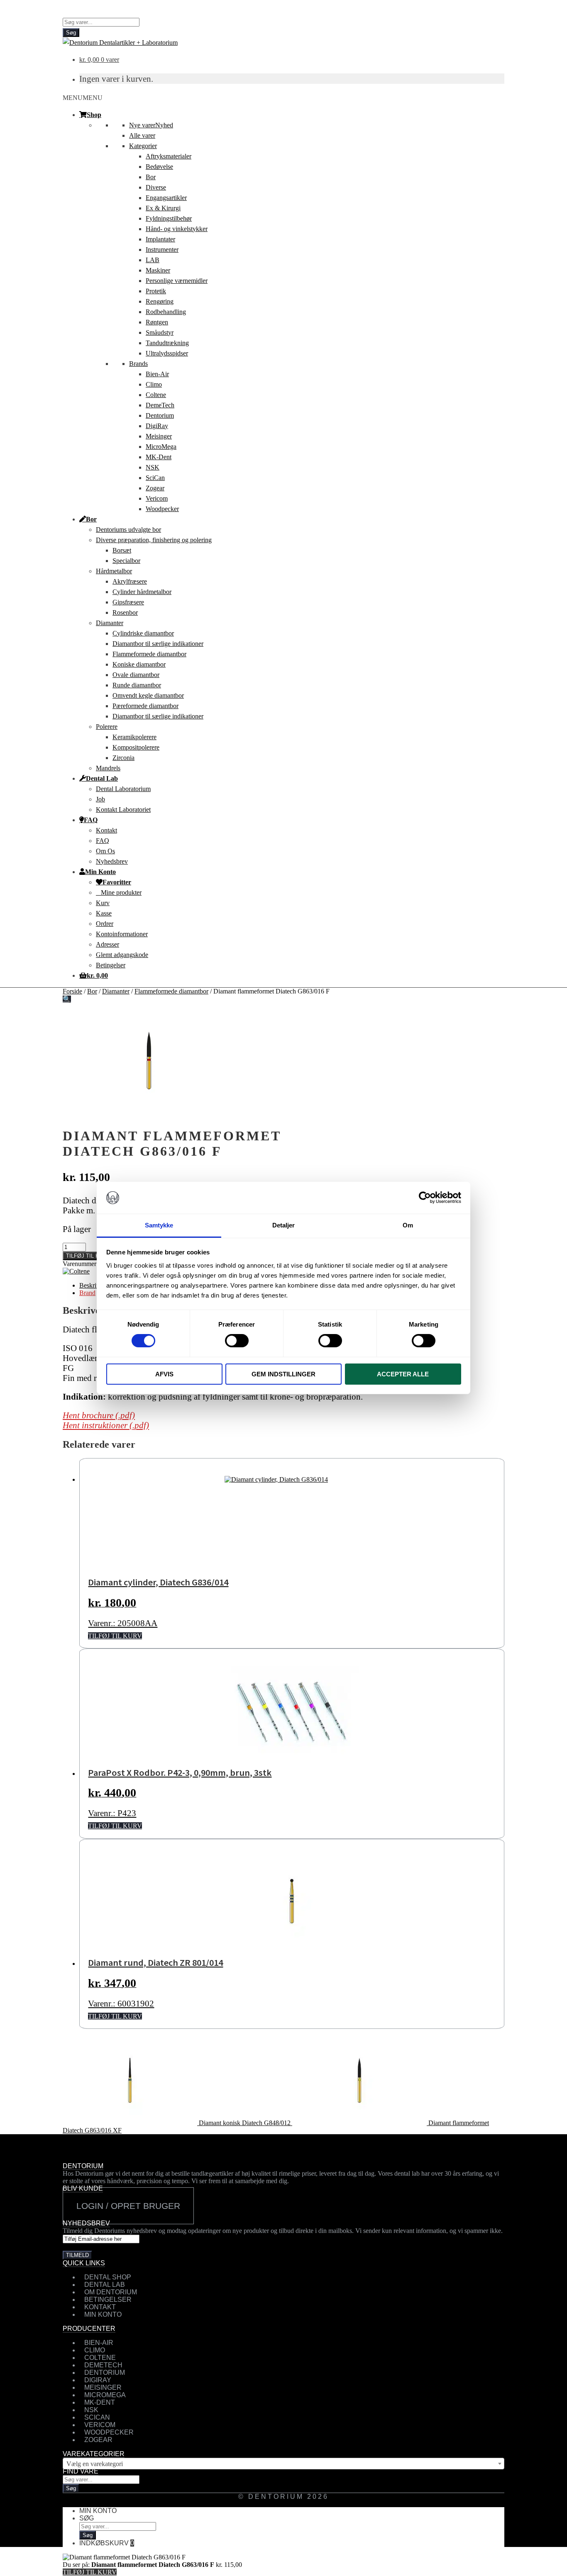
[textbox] (283, 2464)
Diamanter (110, 623)
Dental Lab (102, 778)
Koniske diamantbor (139, 664)
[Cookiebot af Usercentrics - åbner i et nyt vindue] (425, 1198)
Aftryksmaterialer (169, 156)
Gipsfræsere (128, 602)
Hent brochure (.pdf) (99, 1415)
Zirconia (123, 758)
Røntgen (157, 322)
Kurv (103, 903)
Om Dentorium (111, 2292)
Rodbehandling (166, 312)
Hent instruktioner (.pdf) (106, 1425)
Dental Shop (108, 2277)
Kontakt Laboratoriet (123, 810)
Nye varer (151, 125)
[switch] (237, 1341)
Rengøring (160, 301)
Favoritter (117, 882)
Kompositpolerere (136, 747)
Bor (151, 177)
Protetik (156, 291)
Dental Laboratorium (123, 789)
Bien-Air (157, 374)
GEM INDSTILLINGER (283, 1374)
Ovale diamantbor (136, 675)
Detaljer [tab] (284, 1225)
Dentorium (160, 415)
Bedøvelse (159, 167)
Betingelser (111, 965)
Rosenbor (125, 612)
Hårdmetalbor (114, 571)
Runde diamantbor (137, 685)
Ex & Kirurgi (163, 208)
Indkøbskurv (107, 2543)
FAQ (91, 820)
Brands (138, 364)
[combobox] (283, 2464)
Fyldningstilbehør (169, 218)
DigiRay (157, 426)
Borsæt (122, 550)
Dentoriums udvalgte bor (128, 530)
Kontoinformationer (122, 934)
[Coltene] (76, 1271)
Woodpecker (162, 509)
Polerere (107, 727)
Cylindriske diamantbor (143, 633)
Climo (154, 384)
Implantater (160, 239)
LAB (153, 260)
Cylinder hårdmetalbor (142, 592)
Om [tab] (408, 1225)
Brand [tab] (87, 1293)
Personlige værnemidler (177, 281)
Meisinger (159, 436)
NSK (153, 467)
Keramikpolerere (134, 737)
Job (100, 799)
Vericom (157, 498)
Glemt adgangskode (122, 955)
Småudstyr (160, 332)
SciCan (155, 478)
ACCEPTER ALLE (403, 1374)
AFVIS (164, 1374)
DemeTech (160, 405)
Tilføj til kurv (88, 1256)
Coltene (156, 395)
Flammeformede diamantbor (149, 654)
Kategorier (143, 146)
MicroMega (161, 447)
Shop (94, 114)
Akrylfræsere (130, 581)
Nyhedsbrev (112, 861)
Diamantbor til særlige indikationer (158, 644)
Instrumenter (162, 250)
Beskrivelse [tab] (94, 1285)
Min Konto (100, 872)
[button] (83, 98)
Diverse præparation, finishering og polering (154, 540)
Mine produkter (121, 892)
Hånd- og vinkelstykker (177, 229)
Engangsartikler (166, 198)
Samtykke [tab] (159, 1225)
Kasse (104, 913)
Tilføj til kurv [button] (115, 1636)
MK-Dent (159, 457)
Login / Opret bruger (128, 2206)
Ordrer (105, 924)
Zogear (155, 488)
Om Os (105, 851)
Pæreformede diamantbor (145, 706)
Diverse (156, 187)
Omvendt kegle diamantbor (148, 695)
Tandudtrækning (167, 343)
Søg (71, 33)
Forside (72, 991)
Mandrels (108, 768)
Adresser (108, 944)
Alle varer (142, 135)
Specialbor (126, 561)
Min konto (98, 2511)
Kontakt (106, 830)
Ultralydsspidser (167, 353)
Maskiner (158, 270)
